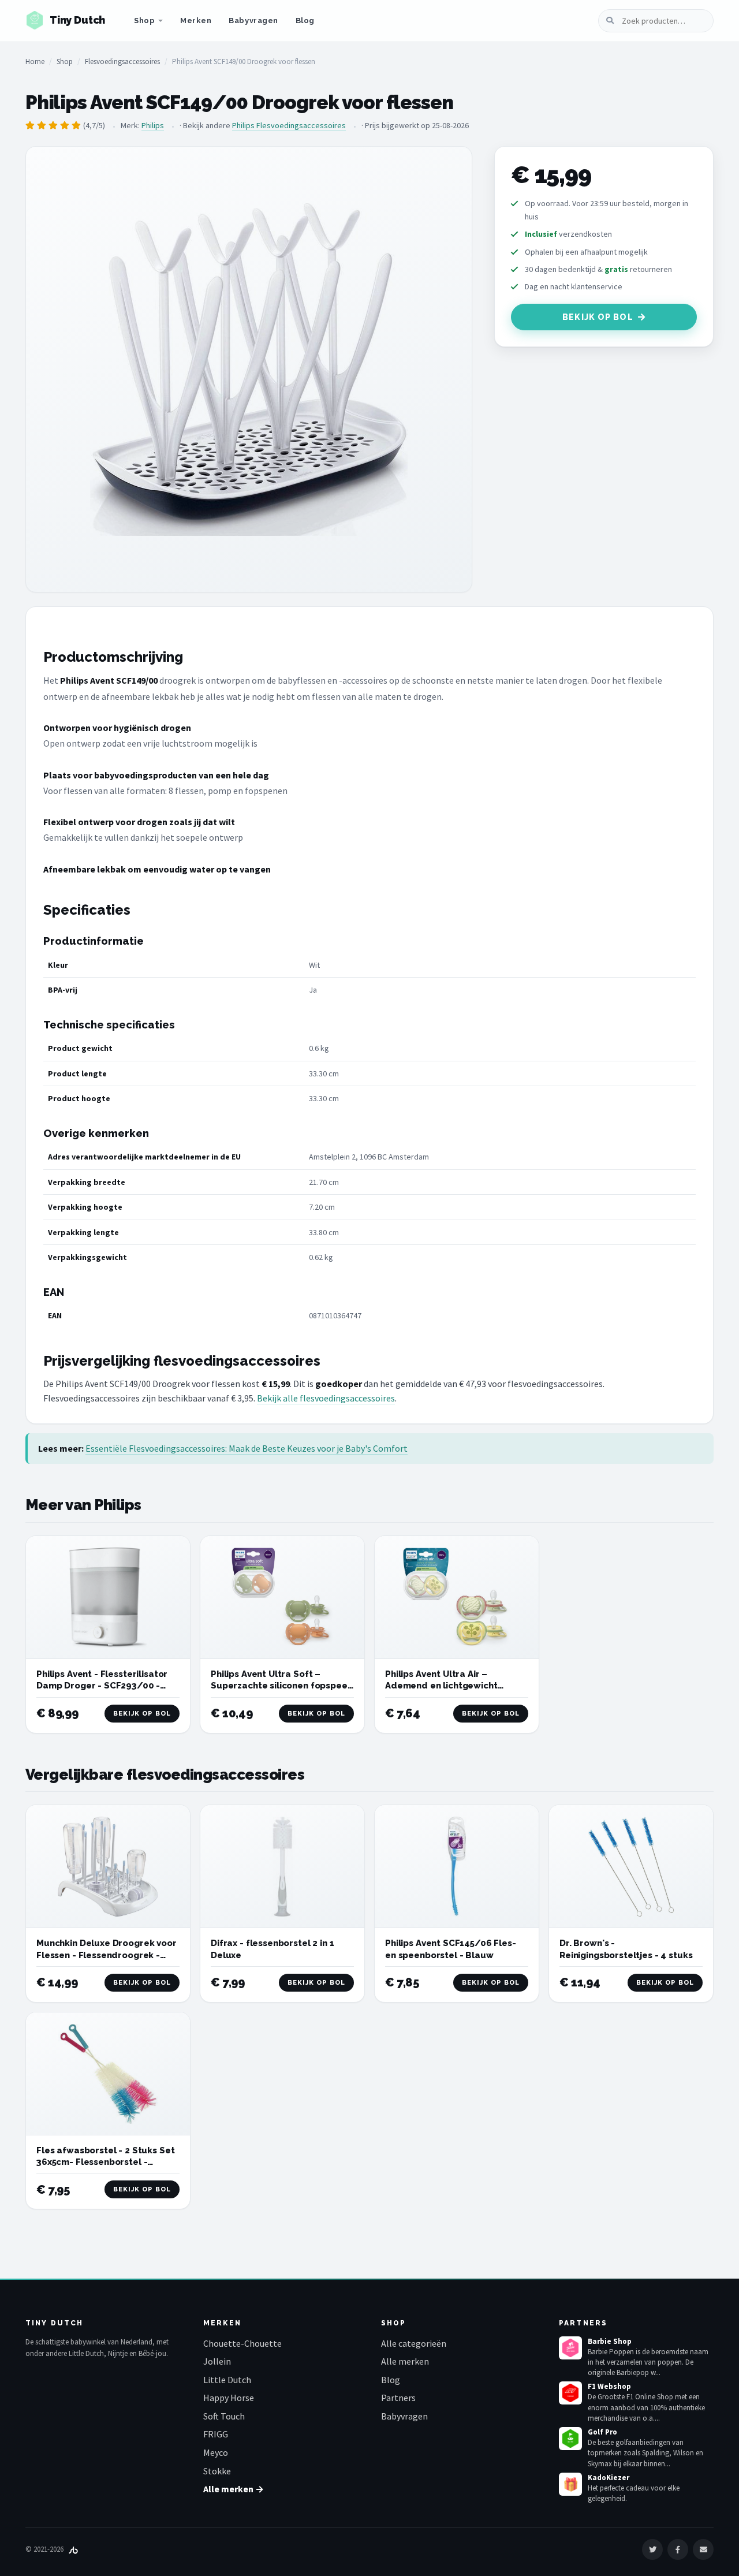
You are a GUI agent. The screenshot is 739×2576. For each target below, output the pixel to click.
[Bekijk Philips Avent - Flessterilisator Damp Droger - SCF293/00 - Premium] (108, 1598)
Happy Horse (229, 2398)
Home (35, 61)
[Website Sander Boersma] (73, 2549)
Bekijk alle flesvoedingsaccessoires (326, 1398)
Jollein (217, 2361)
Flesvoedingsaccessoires (122, 61)
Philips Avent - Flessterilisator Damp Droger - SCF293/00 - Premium (102, 1686)
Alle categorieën (414, 2343)
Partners (398, 2398)
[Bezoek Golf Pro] (570, 2439)
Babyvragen (253, 20)
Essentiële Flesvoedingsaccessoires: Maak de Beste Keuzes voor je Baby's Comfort (247, 1448)
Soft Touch (224, 2416)
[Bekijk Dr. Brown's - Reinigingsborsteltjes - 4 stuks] (631, 1867)
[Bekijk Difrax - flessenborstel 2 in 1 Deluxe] (282, 1867)
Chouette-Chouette (242, 2343)
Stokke (217, 2471)
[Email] (703, 2549)
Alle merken (405, 2361)
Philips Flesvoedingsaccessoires (289, 125)
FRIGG (216, 2434)
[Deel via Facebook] (678, 2549)
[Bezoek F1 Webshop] (570, 2393)
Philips (153, 125)
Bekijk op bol (598, 317)
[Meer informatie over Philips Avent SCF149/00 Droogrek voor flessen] (249, 370)
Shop (144, 20)
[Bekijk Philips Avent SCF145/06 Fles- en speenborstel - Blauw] (457, 1867)
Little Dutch (227, 2380)
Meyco (216, 2452)
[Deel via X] (652, 2549)
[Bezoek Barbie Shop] (570, 2348)
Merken (196, 20)
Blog (305, 20)
